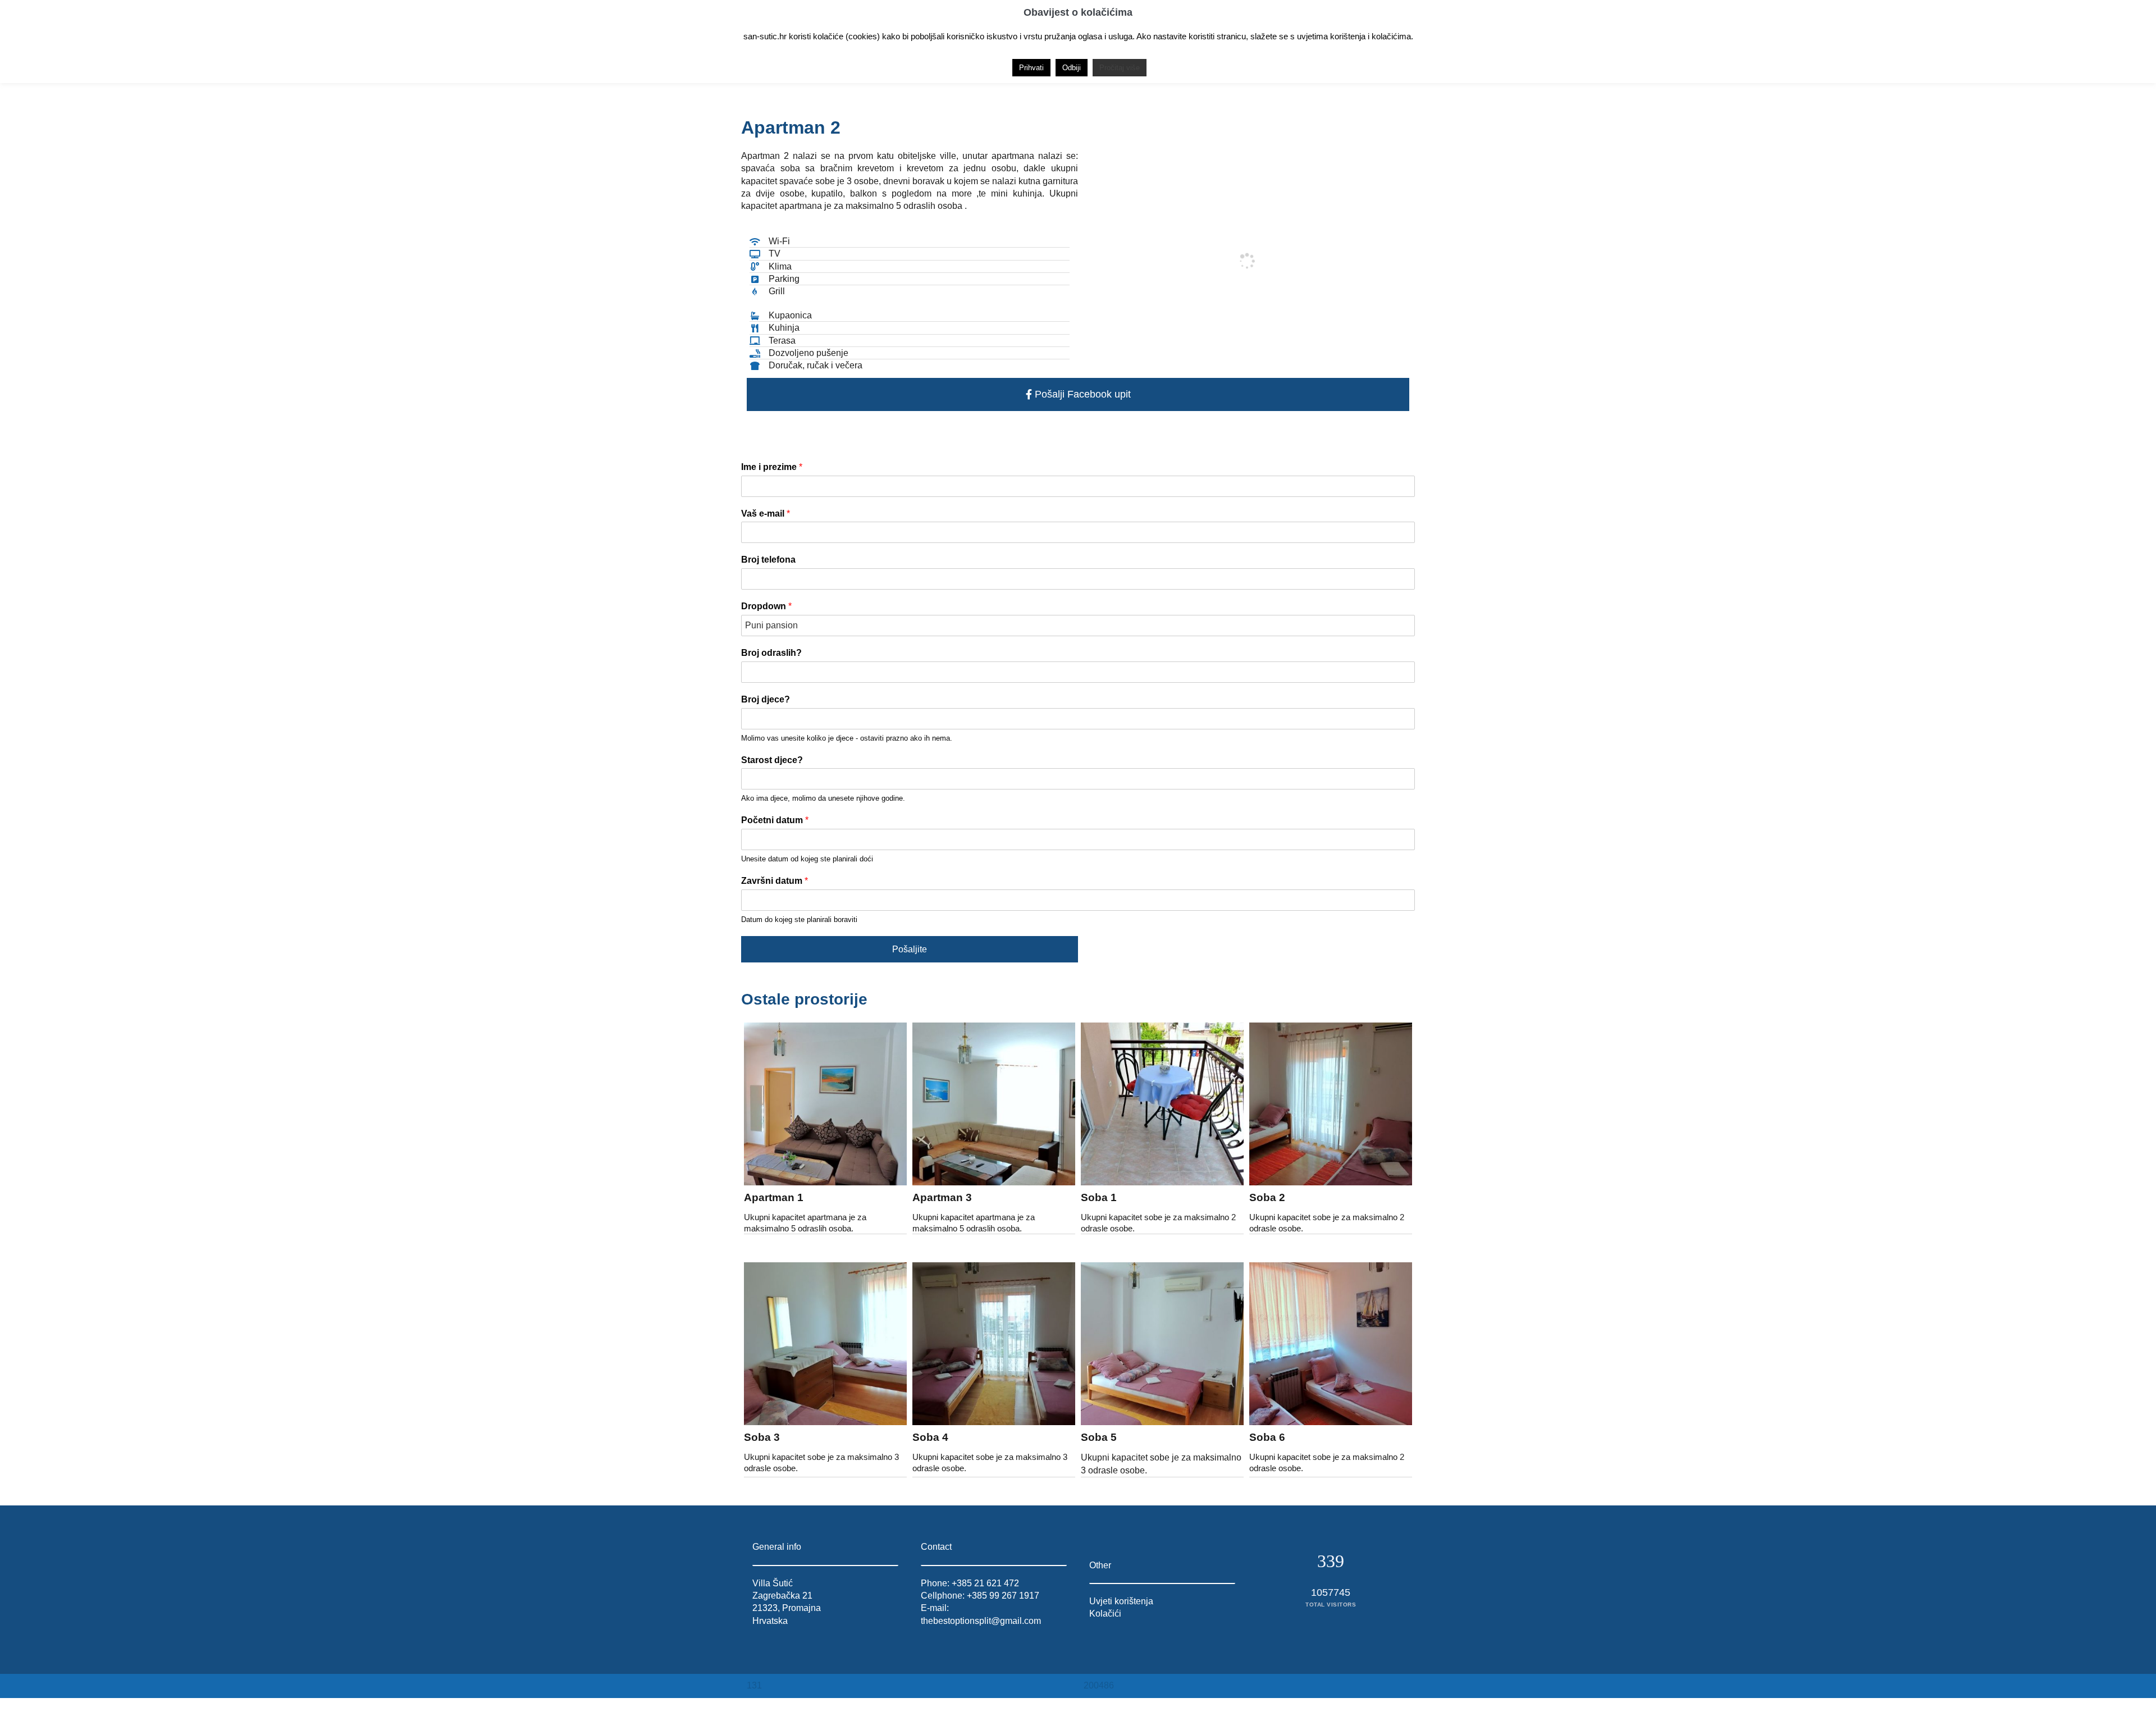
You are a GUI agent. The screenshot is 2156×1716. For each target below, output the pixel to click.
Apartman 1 (774, 1197)
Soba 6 (1267, 1437)
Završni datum (775, 881)
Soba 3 (762, 1437)
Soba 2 (1267, 1197)
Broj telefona (768, 560)
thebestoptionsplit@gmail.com (981, 1621)
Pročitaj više (1120, 68)
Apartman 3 (942, 1197)
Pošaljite (910, 949)
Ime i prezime (772, 467)
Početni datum (775, 820)
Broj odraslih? (771, 653)
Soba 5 (1099, 1437)
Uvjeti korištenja (1121, 1601)
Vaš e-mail (766, 514)
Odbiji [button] (1072, 68)
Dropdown (766, 606)
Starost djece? (772, 760)
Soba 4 (930, 1437)
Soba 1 (1099, 1197)
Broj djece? (766, 699)
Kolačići (1105, 1614)
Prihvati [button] (1031, 68)
